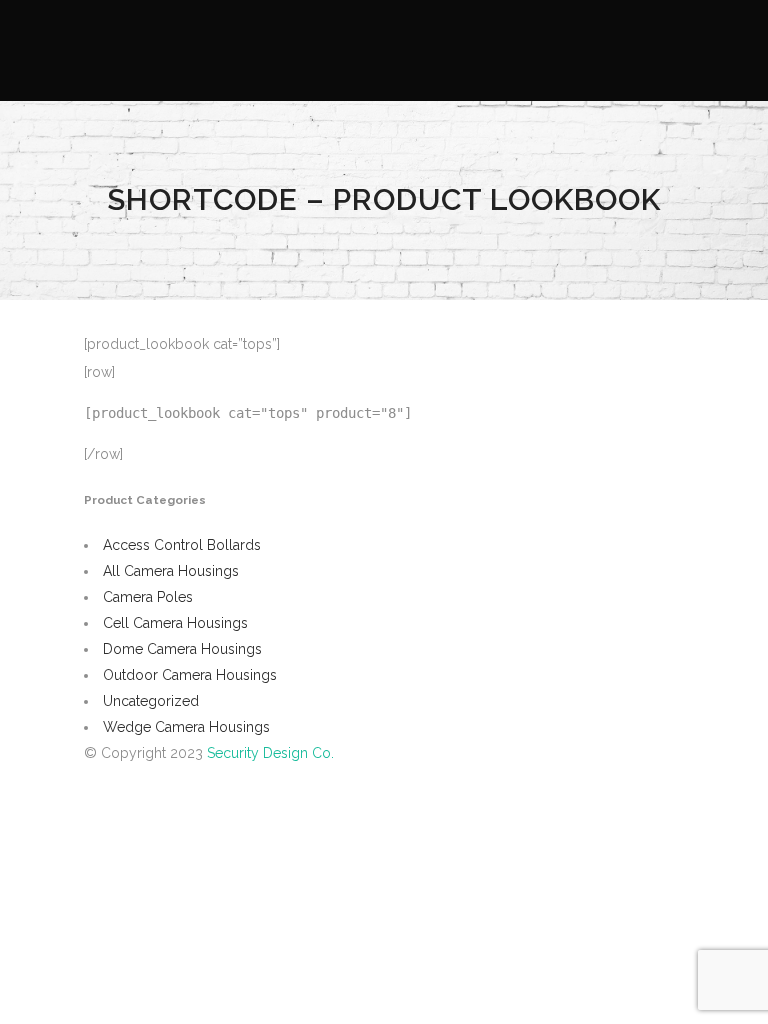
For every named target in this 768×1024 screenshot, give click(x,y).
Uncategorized (151, 701)
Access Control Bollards (182, 545)
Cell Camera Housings (175, 623)
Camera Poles (148, 597)
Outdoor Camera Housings (190, 675)
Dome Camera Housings (182, 649)
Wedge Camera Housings (186, 727)
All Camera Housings (171, 571)
